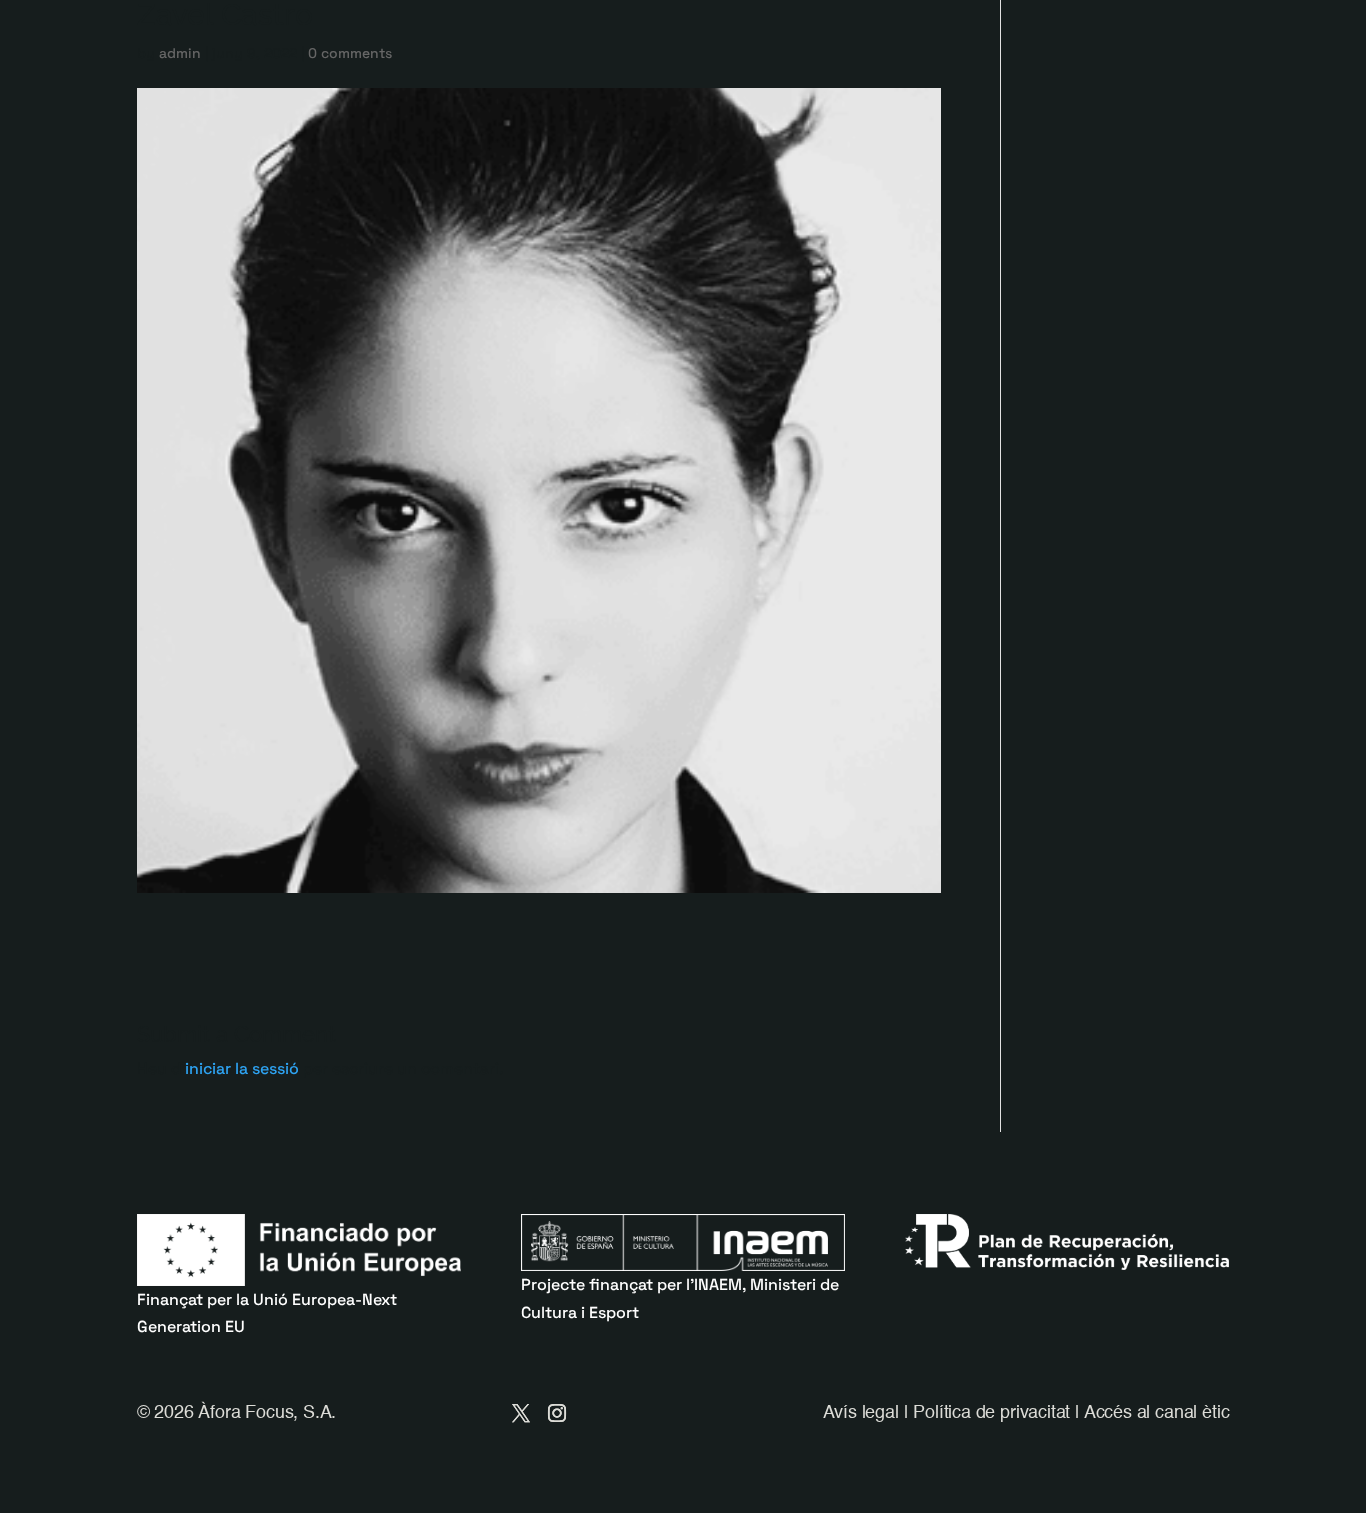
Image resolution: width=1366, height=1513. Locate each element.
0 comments (350, 53)
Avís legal (861, 1413)
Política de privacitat (991, 1413)
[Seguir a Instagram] (557, 1413)
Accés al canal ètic (1157, 1413)
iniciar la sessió (242, 1068)
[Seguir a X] (521, 1413)
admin (180, 53)
